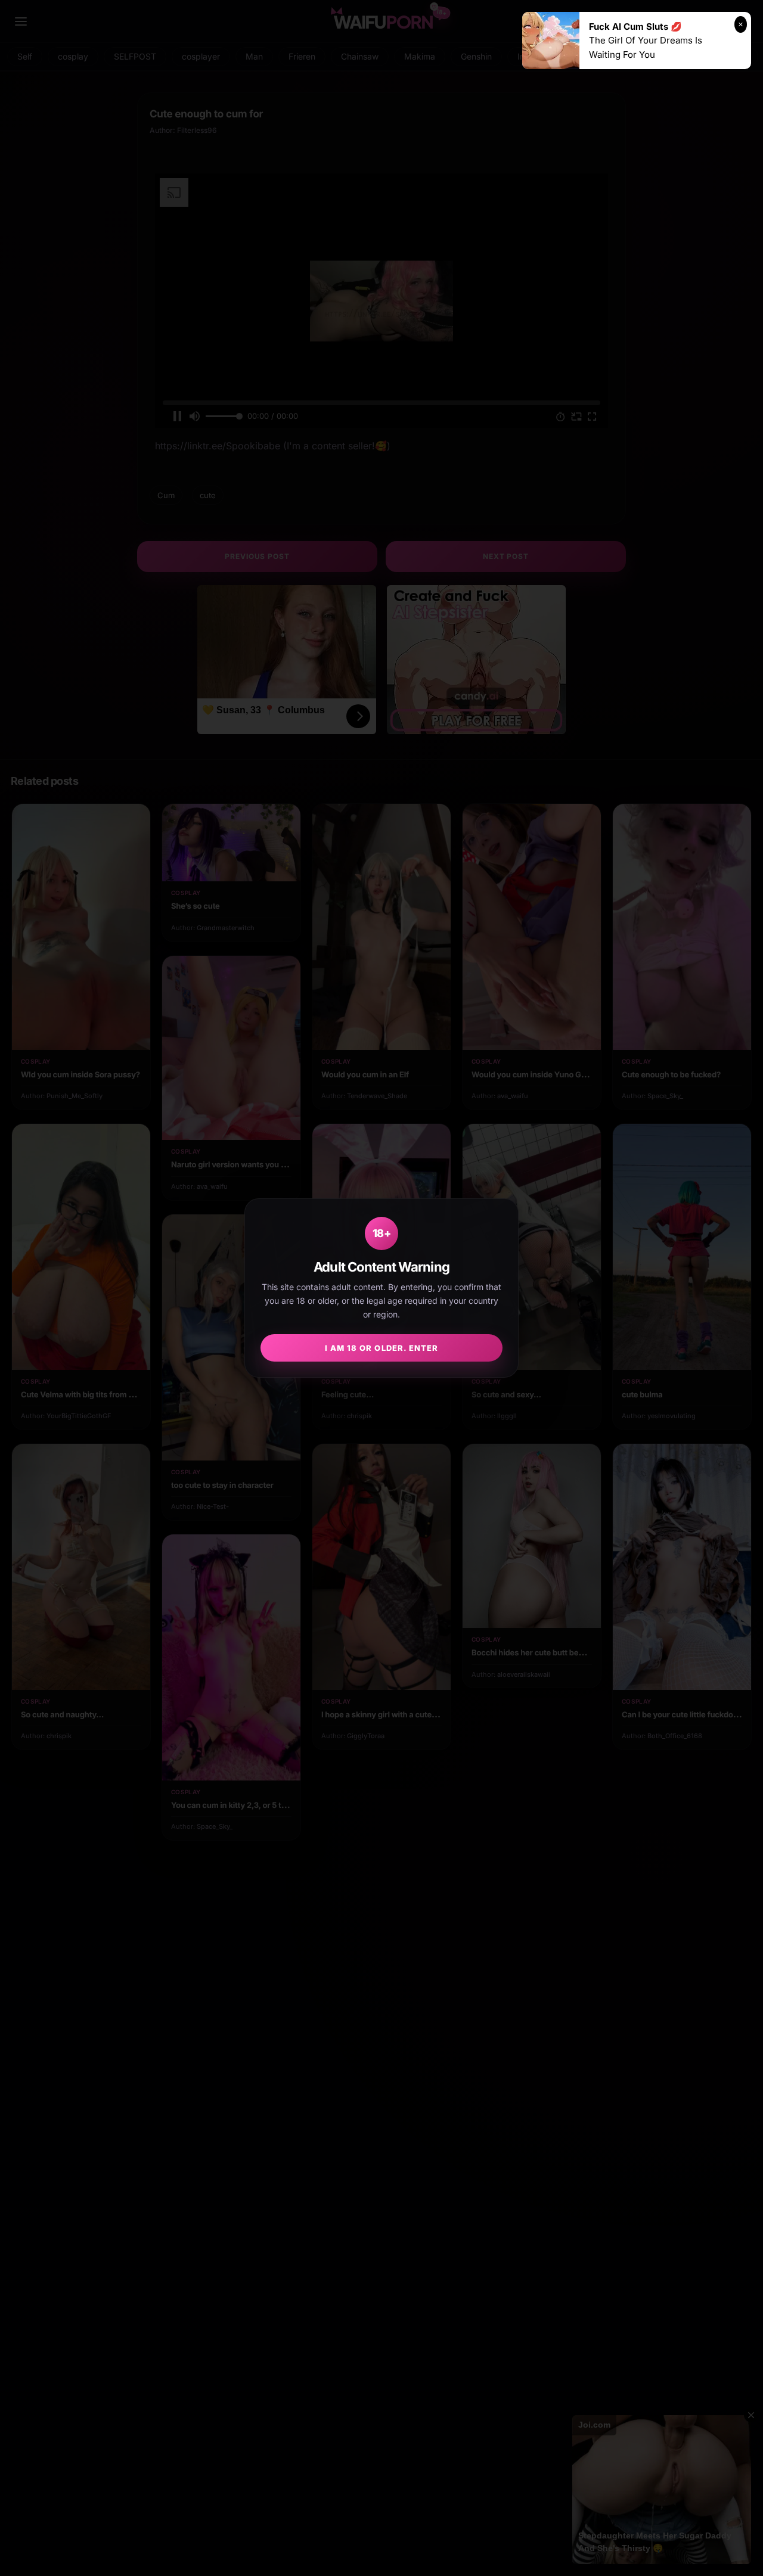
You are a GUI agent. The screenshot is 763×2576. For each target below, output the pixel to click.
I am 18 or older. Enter (381, 1348)
